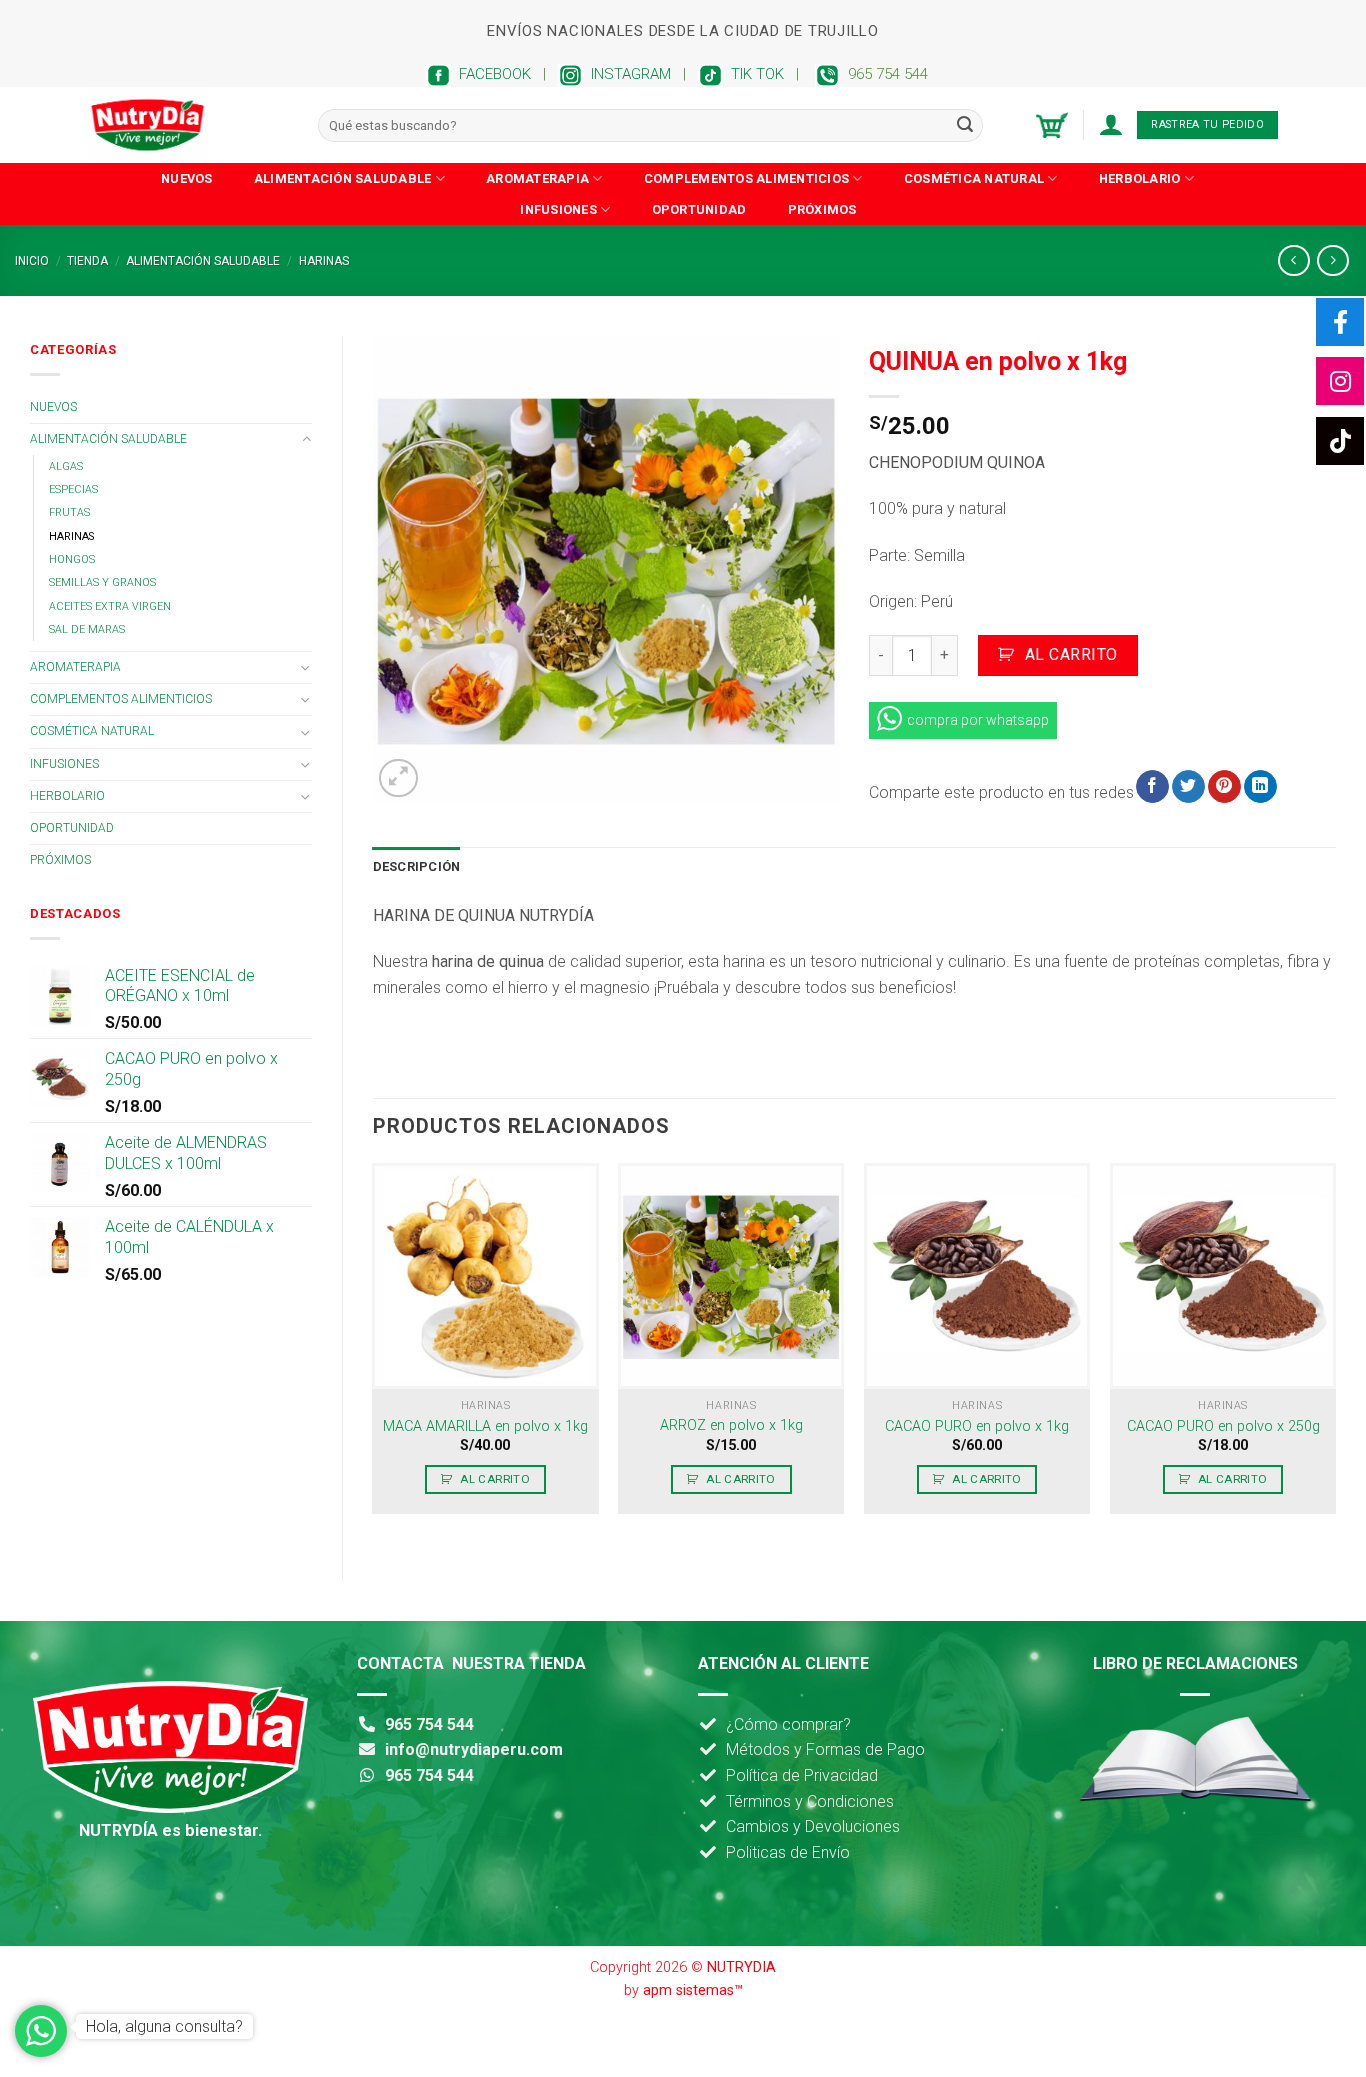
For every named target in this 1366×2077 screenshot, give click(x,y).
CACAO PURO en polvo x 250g (1223, 1426)
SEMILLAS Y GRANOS (102, 582)
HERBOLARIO (1140, 178)
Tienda (87, 261)
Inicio (32, 261)
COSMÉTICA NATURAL (974, 178)
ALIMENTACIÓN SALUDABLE (343, 178)
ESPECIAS (73, 489)
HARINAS (324, 261)
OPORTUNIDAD (699, 209)
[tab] (417, 867)
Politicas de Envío (788, 1852)
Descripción (417, 866)
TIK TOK (753, 74)
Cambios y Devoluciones (813, 1826)
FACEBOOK (491, 74)
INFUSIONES (558, 209)
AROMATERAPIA (537, 178)
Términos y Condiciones (810, 1801)
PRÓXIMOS (822, 209)
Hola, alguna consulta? (164, 2026)
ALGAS (66, 466)
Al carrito (1071, 654)
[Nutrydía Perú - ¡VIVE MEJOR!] (188, 125)
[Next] (1335, 1355)
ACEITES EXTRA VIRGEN (110, 606)
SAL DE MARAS (87, 629)
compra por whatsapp (978, 720)
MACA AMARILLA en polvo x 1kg (485, 1426)
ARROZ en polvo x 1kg (731, 1425)
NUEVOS (187, 178)
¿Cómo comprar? (788, 1724)
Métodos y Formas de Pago (825, 1749)
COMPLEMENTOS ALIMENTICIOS (746, 178)
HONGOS (72, 559)
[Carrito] (1052, 125)
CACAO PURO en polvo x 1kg (977, 1426)
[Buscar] (965, 125)
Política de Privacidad (802, 1775)
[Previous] (374, 1355)
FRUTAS (69, 512)
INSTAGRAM (627, 74)
